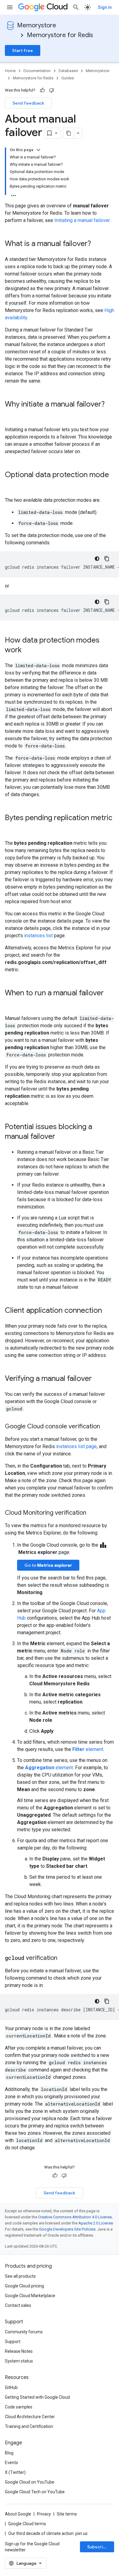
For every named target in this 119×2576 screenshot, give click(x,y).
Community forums (24, 2332)
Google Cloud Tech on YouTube (35, 2492)
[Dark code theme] (97, 559)
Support (13, 2342)
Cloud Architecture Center (30, 2417)
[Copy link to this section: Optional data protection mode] (11, 485)
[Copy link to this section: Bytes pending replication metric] (11, 828)
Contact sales (18, 2305)
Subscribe (98, 2547)
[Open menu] (10, 7)
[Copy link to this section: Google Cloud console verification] (106, 1427)
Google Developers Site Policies (67, 2229)
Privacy (44, 2514)
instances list (38, 936)
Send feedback (28, 103)
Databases (68, 71)
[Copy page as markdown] (69, 133)
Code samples (19, 2407)
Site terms (67, 2514)
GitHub (11, 2387)
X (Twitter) (15, 2472)
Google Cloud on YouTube (30, 2482)
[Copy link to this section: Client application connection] (108, 1311)
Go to (48, 1565)
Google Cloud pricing (24, 2286)
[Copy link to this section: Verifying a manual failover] (98, 1379)
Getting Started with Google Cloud (37, 2397)
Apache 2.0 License (96, 2223)
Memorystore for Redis (60, 35)
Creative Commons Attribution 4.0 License (75, 2217)
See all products (20, 2276)
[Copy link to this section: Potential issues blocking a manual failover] (61, 1137)
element (88, 1749)
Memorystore (37, 25)
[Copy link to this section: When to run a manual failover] (11, 1003)
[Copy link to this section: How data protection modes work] (28, 650)
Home (10, 71)
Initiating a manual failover (82, 220)
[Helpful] (42, 90)
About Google (18, 2514)
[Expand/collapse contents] (38, 150)
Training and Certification (29, 2426)
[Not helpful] (52, 90)
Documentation (37, 71)
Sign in (105, 7)
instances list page (76, 1446)
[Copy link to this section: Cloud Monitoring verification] (92, 1513)
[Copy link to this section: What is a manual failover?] (97, 244)
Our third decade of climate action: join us (48, 2533)
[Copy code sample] (107, 559)
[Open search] (76, 7)
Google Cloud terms (27, 2524)
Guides (68, 78)
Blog (9, 2453)
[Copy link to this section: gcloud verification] (63, 1958)
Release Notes (19, 2351)
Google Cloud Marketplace (30, 2296)
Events (11, 2463)
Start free (23, 50)
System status (19, 2361)
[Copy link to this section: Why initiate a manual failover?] (11, 414)
